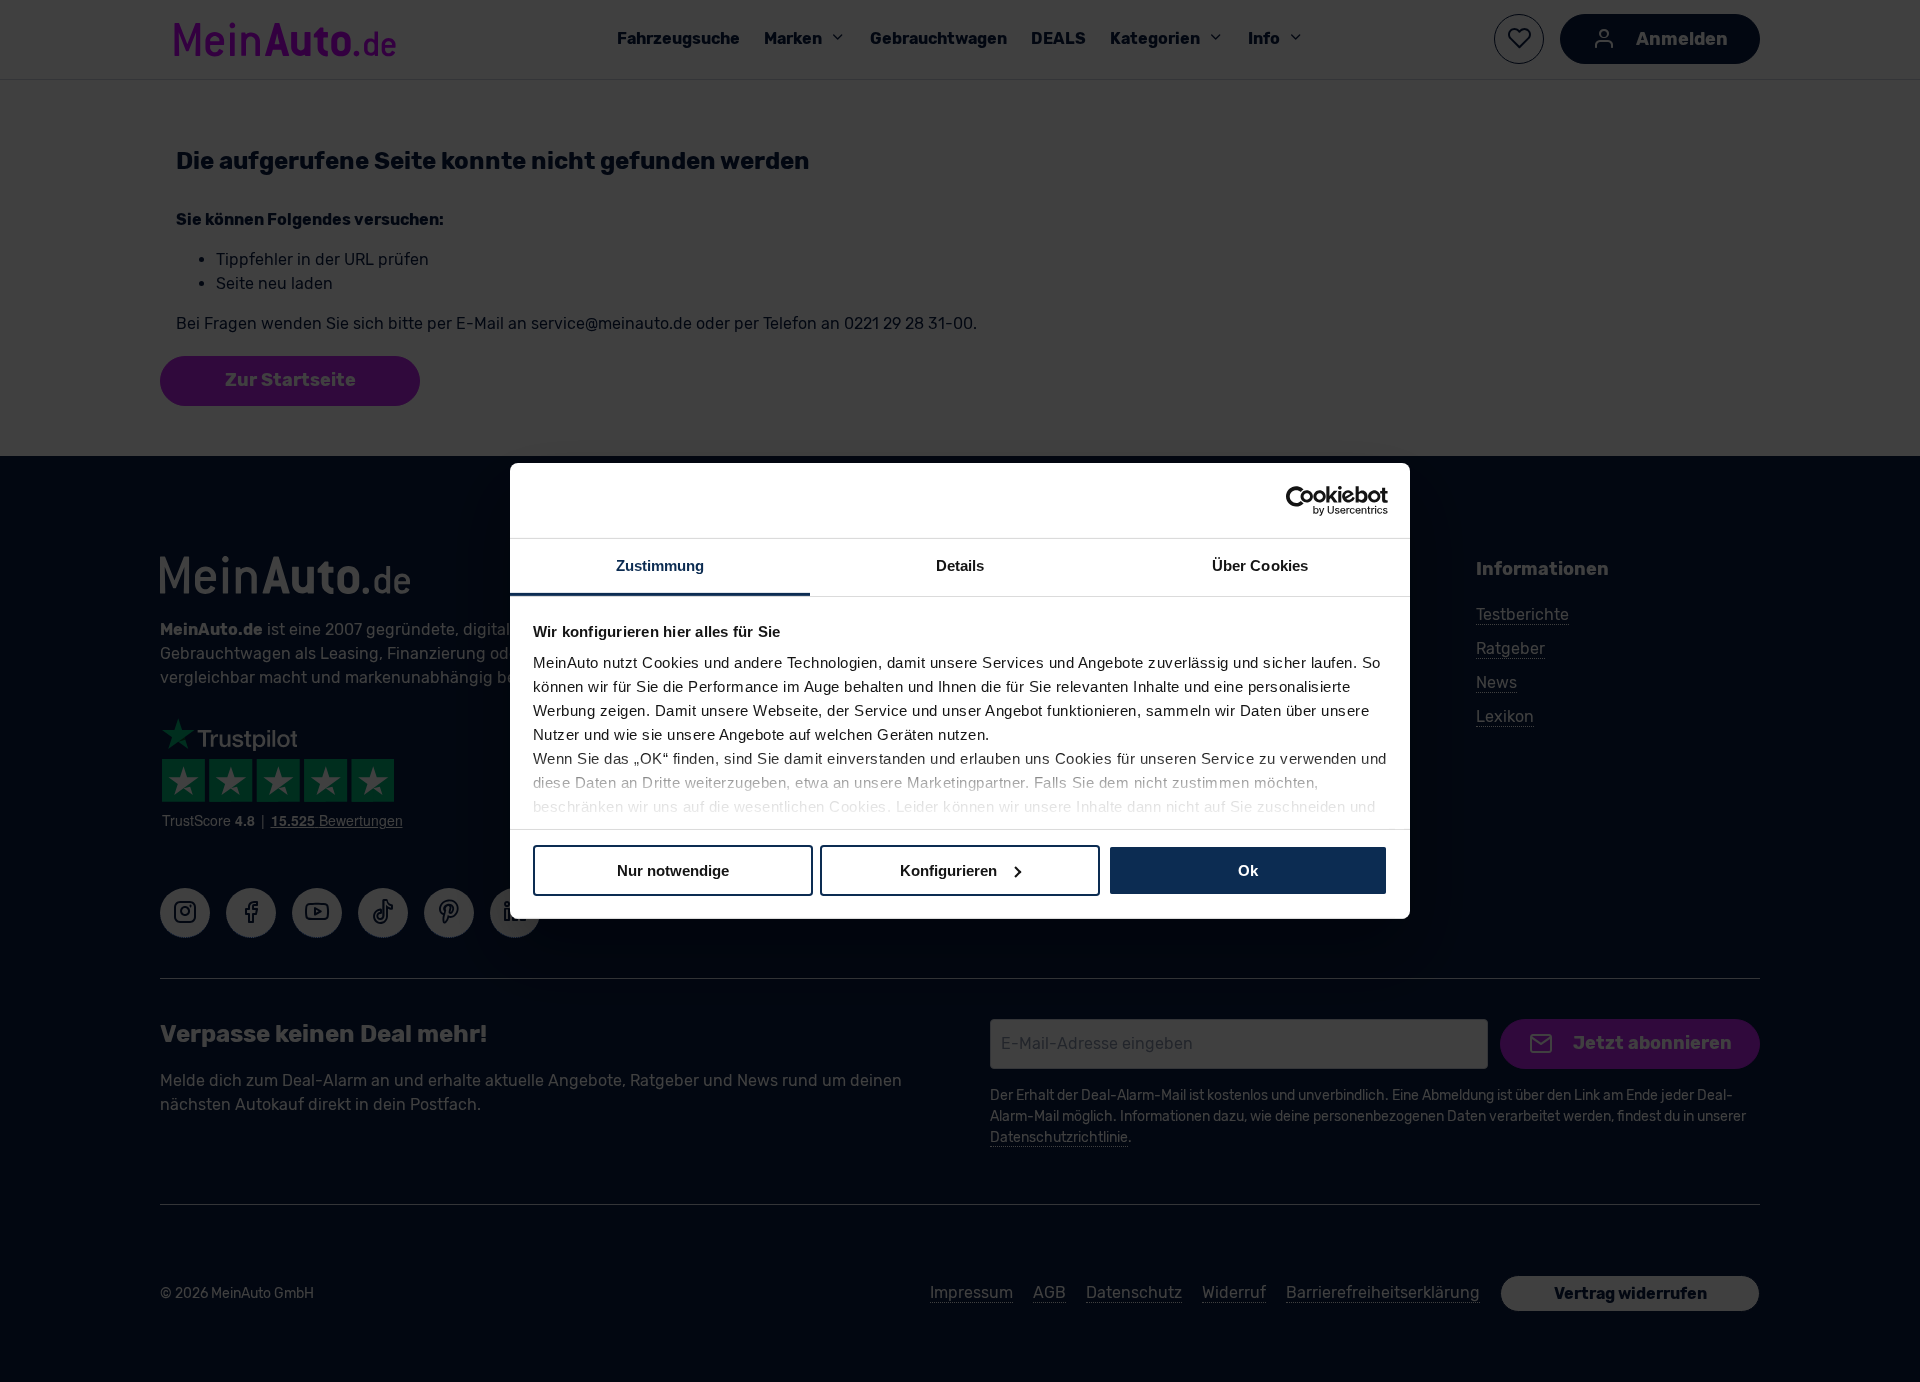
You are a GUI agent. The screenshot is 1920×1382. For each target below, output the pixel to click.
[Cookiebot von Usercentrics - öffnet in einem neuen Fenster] (1300, 500)
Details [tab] (960, 565)
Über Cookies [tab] (1260, 565)
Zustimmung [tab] (660, 565)
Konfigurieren (948, 869)
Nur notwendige (673, 869)
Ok (1248, 869)
